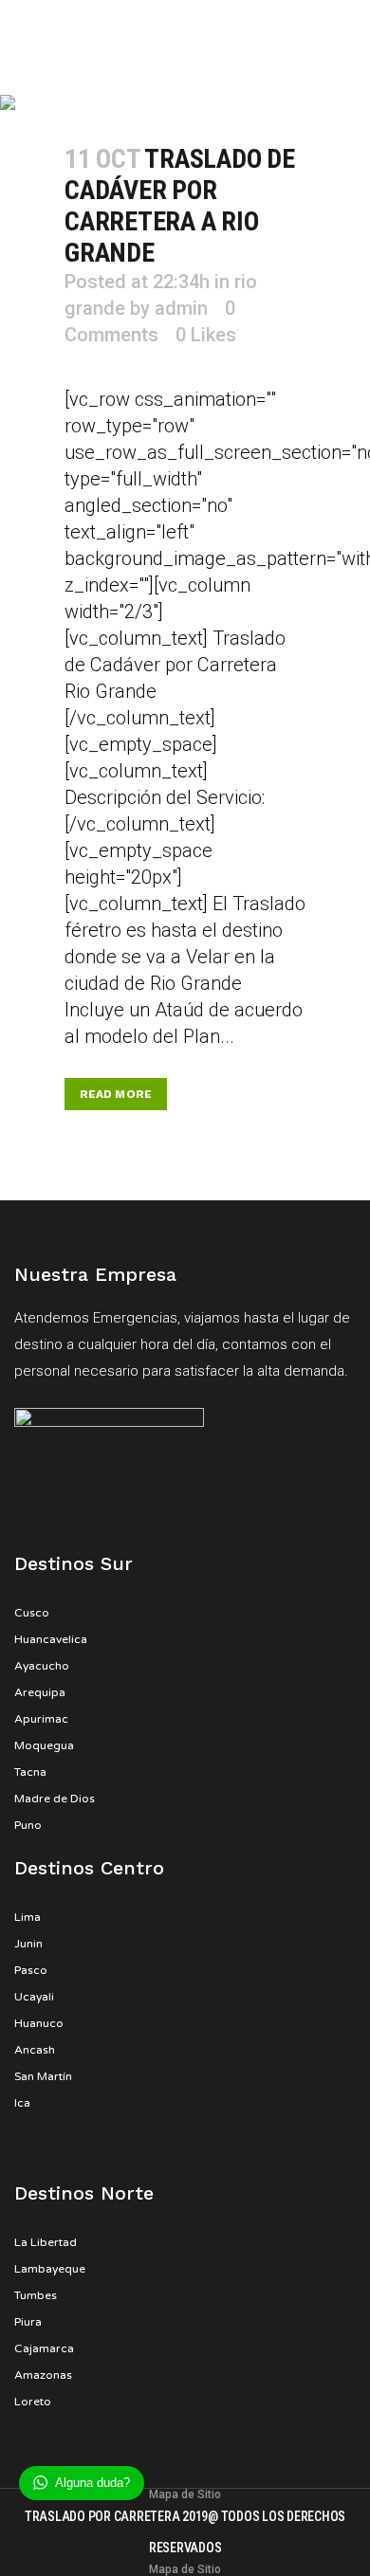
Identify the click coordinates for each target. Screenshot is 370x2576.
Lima (28, 1917)
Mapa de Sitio (185, 2494)
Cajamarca (44, 2348)
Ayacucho (42, 1666)
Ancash (35, 2050)
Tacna (30, 1772)
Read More (116, 1094)
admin (181, 308)
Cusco (32, 1613)
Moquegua (44, 1745)
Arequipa (40, 1692)
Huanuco (39, 2023)
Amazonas (43, 2375)
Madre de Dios (55, 1799)
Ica (22, 2103)
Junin (28, 1944)
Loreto (33, 2402)
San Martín (43, 2076)
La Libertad (46, 2242)
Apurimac (41, 1719)
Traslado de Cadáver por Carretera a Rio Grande (180, 206)
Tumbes (36, 2295)
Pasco (31, 1970)
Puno (28, 1825)
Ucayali (34, 1997)
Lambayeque (50, 2269)
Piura (28, 2322)
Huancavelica (51, 1639)
